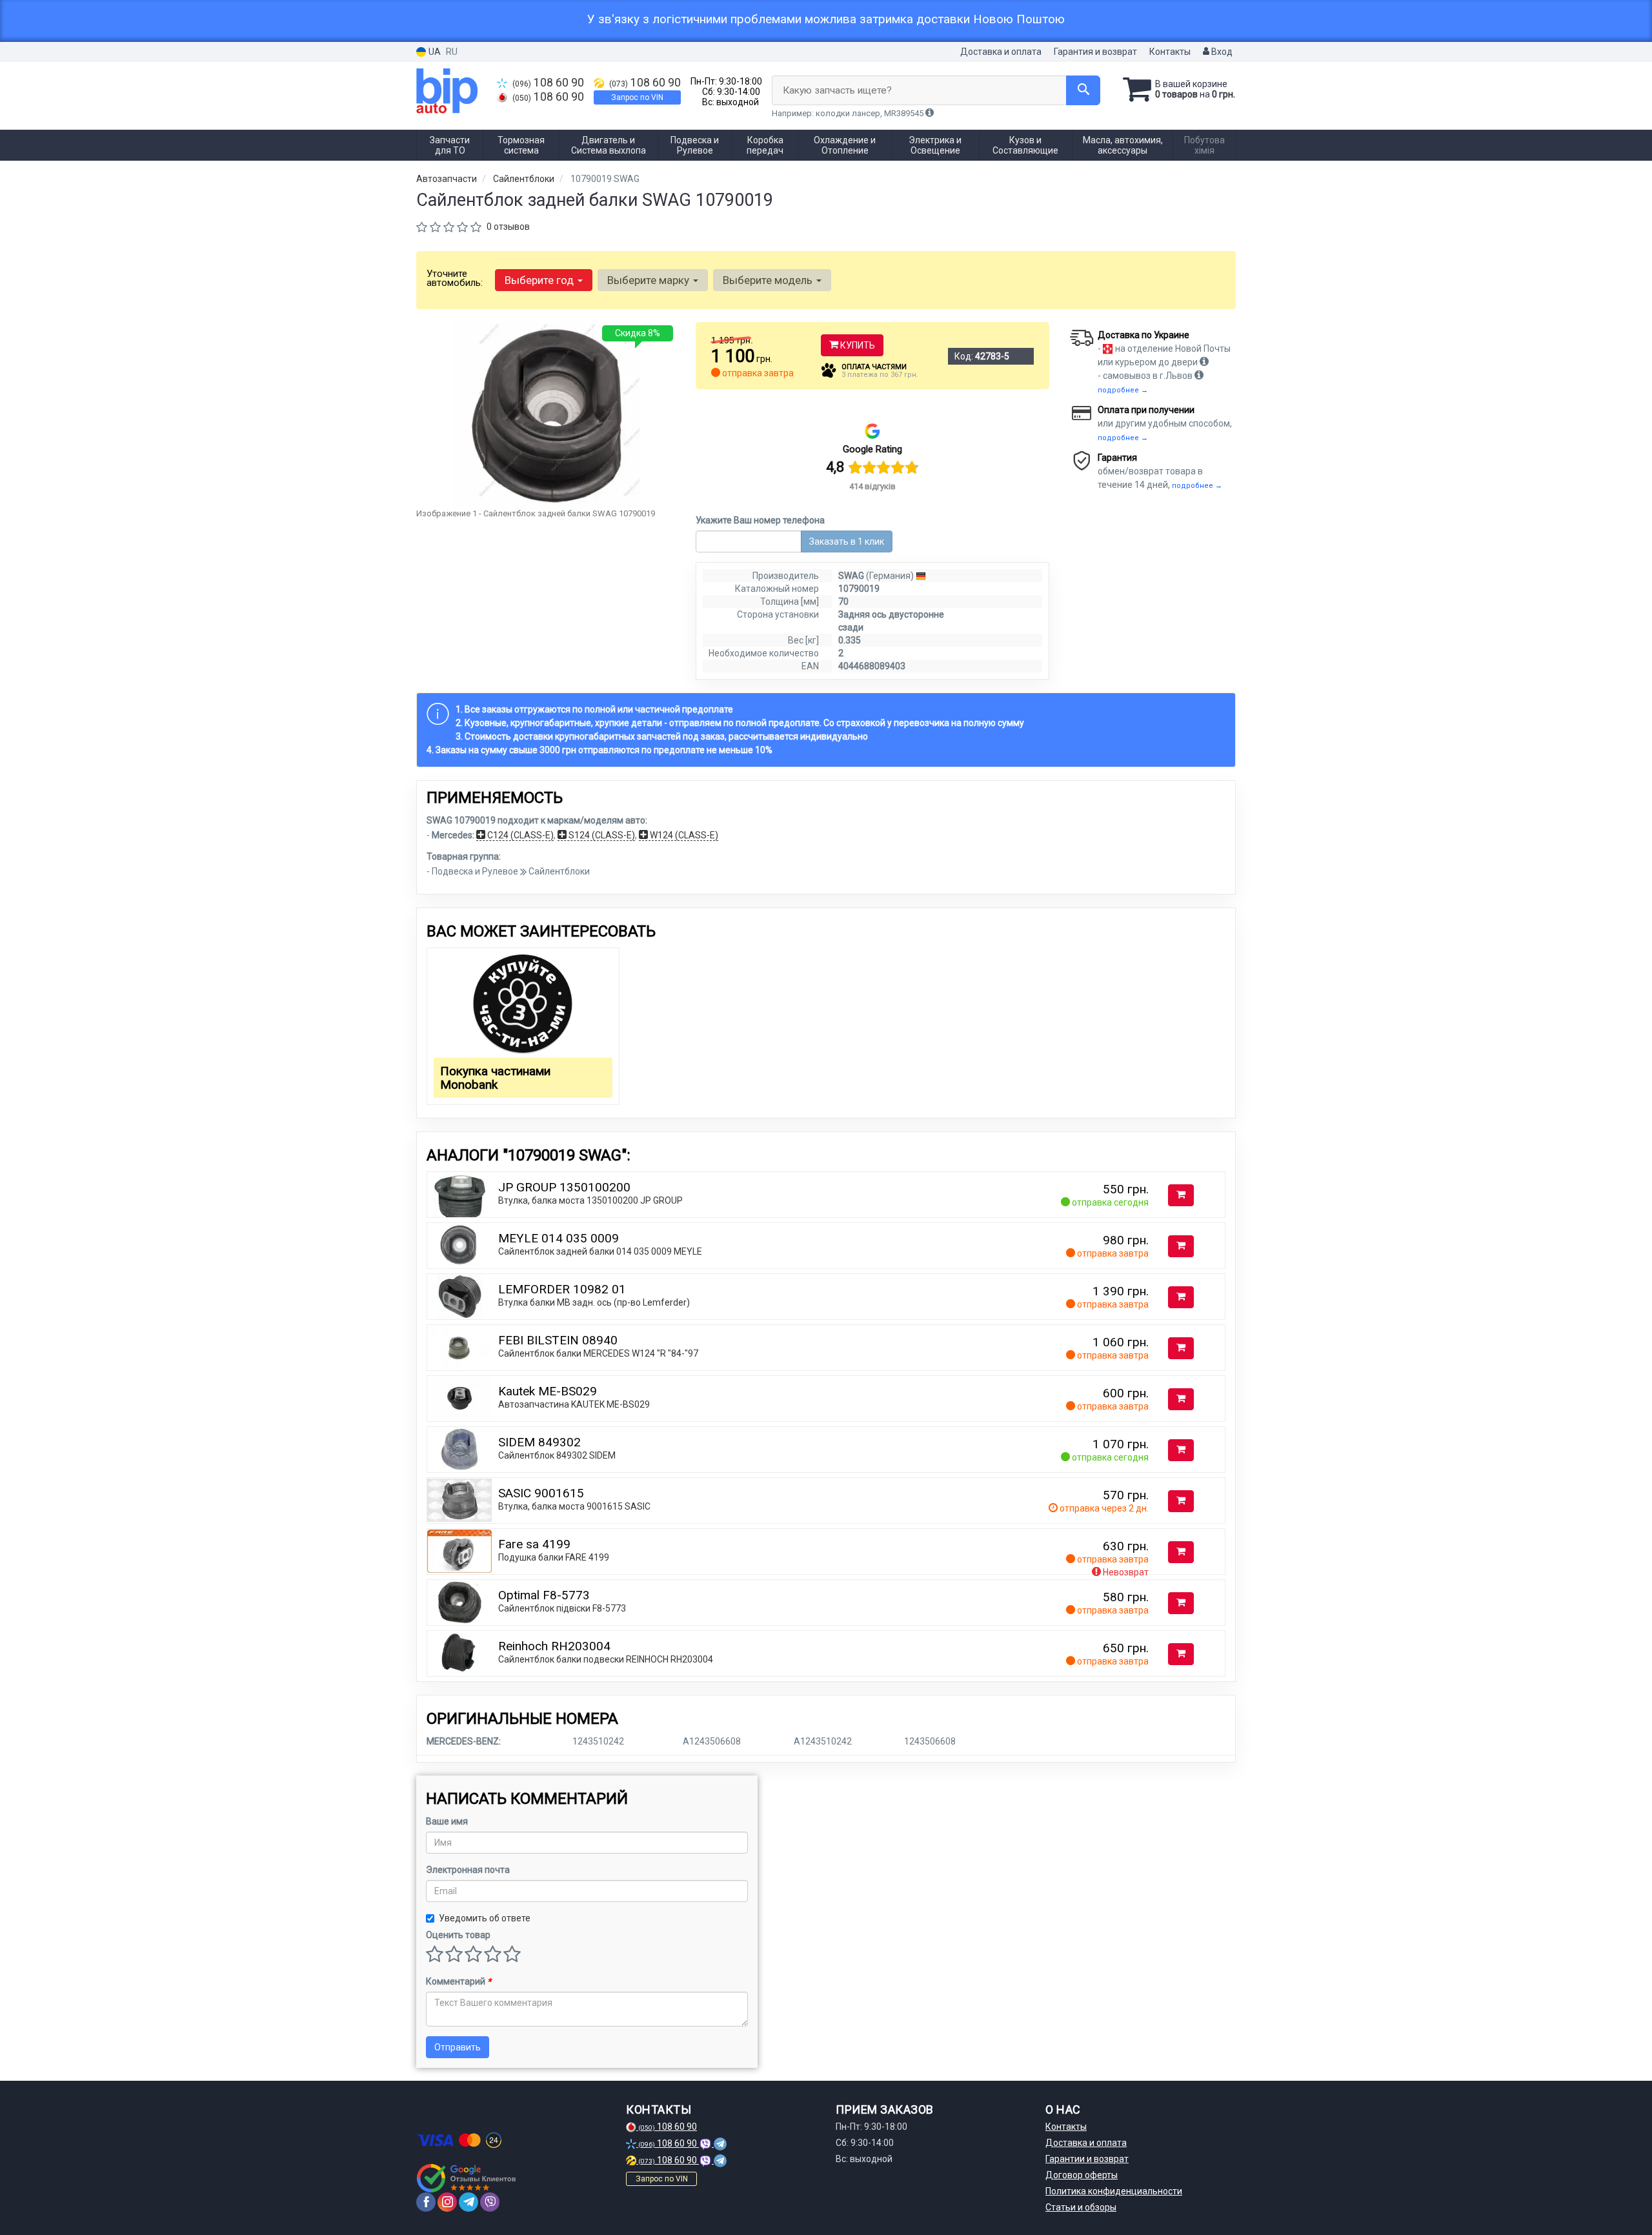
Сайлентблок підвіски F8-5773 (562, 1608)
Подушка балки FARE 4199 (554, 1557)
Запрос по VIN (637, 97)
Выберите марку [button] (650, 280)
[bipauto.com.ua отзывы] (466, 2178)
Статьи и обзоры (1081, 2207)
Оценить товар (458, 1935)
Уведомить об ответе (485, 1918)
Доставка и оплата (1001, 52)
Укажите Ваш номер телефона (760, 520)
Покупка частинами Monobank (495, 1078)
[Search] (1083, 90)
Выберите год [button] (540, 280)
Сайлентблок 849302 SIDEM (557, 1455)
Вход (1221, 52)
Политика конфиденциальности (1114, 2191)
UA (434, 52)
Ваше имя (447, 1821)
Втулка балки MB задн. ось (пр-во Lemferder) (594, 1302)
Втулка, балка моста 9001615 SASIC (574, 1506)
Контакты (1170, 52)
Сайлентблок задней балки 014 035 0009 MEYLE (600, 1251)
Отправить (458, 2047)
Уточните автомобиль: (455, 278)
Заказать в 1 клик (847, 541)
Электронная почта (468, 1870)
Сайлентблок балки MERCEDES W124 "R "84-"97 (598, 1353)
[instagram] (447, 2202)
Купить (857, 345)
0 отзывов (508, 227)
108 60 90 (548, 83)
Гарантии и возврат (1087, 2159)
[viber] (490, 2202)
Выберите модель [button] (769, 280)
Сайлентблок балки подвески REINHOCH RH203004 (606, 1659)
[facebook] (426, 2202)
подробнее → (1123, 390)
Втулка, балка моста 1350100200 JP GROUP (590, 1200)
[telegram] (468, 2202)
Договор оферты (1082, 2175)
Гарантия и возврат (1095, 52)
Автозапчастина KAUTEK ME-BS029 (574, 1404)
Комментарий (458, 1981)
